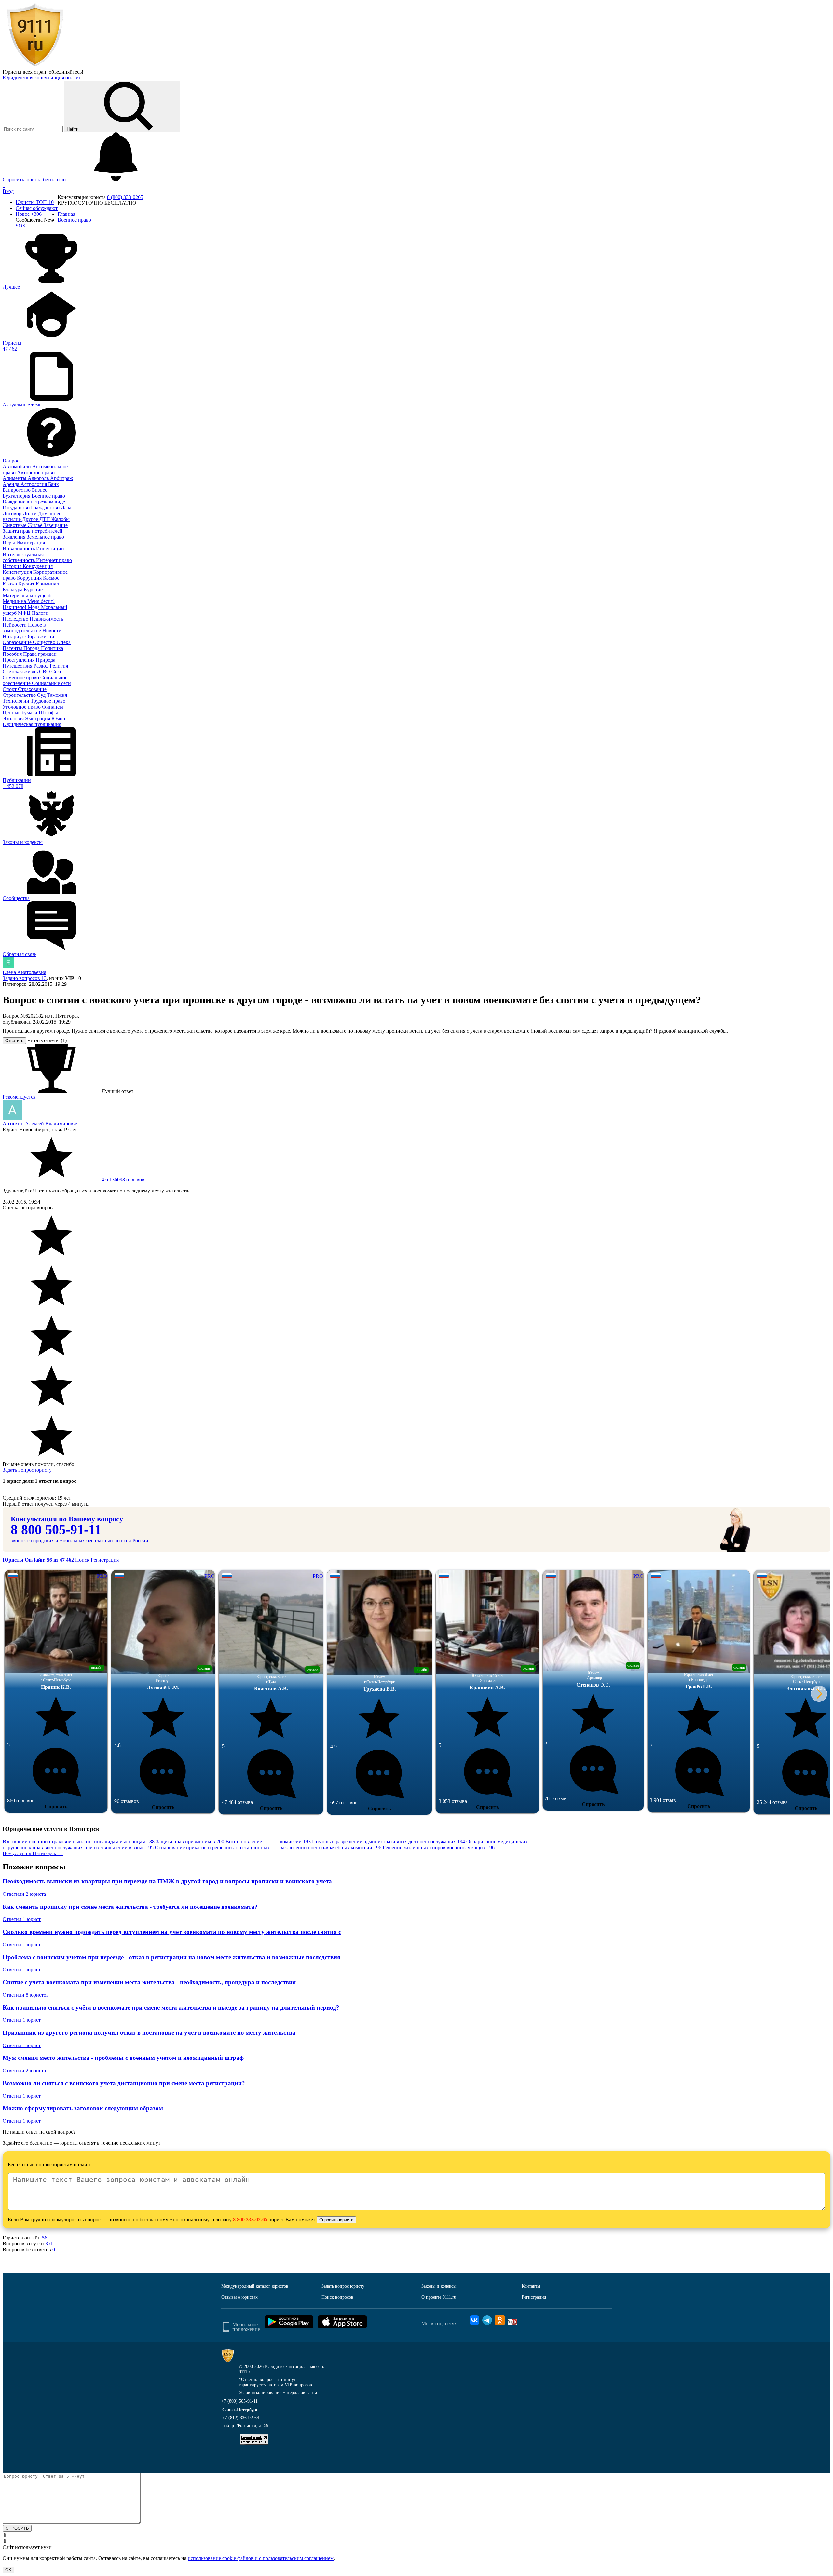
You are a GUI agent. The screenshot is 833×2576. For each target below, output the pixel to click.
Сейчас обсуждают (37, 208)
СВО (45, 672)
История (13, 566)
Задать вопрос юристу (27, 1470)
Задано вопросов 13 (25, 978)
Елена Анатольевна (24, 972)
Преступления (19, 660)
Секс (57, 672)
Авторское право (36, 472)
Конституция (18, 572)
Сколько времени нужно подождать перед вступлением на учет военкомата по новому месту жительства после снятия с (172, 1932)
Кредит (27, 584)
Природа (46, 660)
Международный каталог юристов (255, 2286)
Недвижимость (46, 619)
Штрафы (48, 713)
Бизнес (40, 490)
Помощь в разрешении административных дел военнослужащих (389, 1842)
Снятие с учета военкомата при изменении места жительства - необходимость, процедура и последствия (149, 1982)
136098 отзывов (122, 1180)
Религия (59, 666)
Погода (32, 648)
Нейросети (15, 625)
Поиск (82, 1560)
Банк (54, 484)
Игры (9, 543)
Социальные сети (51, 683)
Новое (29, 214)
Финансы (53, 707)
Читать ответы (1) (47, 1040)
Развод (42, 666)
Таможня (57, 695)
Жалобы (61, 519)
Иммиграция (31, 543)
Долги (30, 513)
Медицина (15, 601)
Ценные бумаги (21, 713)
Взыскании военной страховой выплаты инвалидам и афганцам (79, 1842)
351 (49, 2244)
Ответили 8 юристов (26, 1995)
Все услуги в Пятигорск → (33, 1853)
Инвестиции (50, 549)
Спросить (56, 1806)
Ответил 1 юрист (22, 1919)
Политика (52, 648)
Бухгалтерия (17, 496)
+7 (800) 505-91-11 (239, 2401)
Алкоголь (39, 478)
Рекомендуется (19, 1097)
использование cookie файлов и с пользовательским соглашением (261, 2558)
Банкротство (17, 490)
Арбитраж (61, 478)
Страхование (32, 689)
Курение (33, 590)
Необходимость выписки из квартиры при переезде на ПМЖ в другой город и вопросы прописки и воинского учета (167, 1881)
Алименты (15, 478)
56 (45, 2238)
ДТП (45, 519)
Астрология (34, 484)
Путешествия (18, 666)
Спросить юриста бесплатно (35, 179)
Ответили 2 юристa (24, 1894)
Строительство (20, 695)
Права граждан (40, 654)
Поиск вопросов (337, 2297)
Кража (10, 584)
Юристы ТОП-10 (35, 202)
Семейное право (21, 677)
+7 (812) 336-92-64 (241, 2418)
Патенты (13, 648)
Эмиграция (38, 718)
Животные (15, 525)
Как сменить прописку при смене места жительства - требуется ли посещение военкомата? (130, 1907)
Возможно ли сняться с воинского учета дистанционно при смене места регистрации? (124, 2083)
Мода (34, 607)
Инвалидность (19, 549)
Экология (14, 718)
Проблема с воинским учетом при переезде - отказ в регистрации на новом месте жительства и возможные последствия (171, 1957)
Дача (66, 508)
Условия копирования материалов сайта (278, 2393)
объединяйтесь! (66, 72)
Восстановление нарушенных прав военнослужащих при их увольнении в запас (132, 1845)
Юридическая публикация (32, 724)
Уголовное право (22, 707)
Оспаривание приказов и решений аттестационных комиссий (233, 1845)
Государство (17, 508)
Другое (31, 519)
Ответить (14, 1041)
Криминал (47, 584)
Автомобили (17, 467)
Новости (52, 631)
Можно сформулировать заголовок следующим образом (83, 2108)
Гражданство (46, 508)
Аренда (12, 484)
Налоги (40, 613)
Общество (45, 642)
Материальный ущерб (27, 595)
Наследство (16, 619)
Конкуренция (38, 566)
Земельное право (45, 537)
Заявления (15, 537)
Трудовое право (48, 701)
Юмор (58, 718)
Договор (13, 513)
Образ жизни (40, 636)
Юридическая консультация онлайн (42, 78)
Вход (8, 191)
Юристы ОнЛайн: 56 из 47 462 (39, 1560)
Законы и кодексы (439, 2286)
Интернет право (54, 560)
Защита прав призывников (190, 1842)
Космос (51, 578)
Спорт (10, 689)
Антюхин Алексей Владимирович (41, 1124)
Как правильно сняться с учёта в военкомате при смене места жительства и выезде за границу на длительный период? (171, 2008)
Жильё (36, 525)
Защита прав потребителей (33, 531)
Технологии (17, 701)
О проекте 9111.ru (439, 2297)
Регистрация (105, 1560)
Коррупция (30, 578)
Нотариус (14, 636)
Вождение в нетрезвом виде (34, 502)
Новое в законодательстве (24, 628)
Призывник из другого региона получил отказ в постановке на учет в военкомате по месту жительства (149, 2033)
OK (8, 2570)
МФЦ (25, 613)
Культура (13, 590)
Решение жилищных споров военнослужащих (439, 1847)
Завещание (56, 525)
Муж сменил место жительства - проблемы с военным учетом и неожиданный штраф (123, 2058)
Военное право (48, 496)
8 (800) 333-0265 (125, 197)
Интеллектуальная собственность (23, 557)
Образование (18, 642)
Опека (64, 642)
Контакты (531, 2286)
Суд (42, 695)
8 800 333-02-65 (250, 2219)
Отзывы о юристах (239, 2297)
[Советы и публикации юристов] (35, 66)
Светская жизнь (21, 672)
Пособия (13, 654)
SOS (20, 226)
